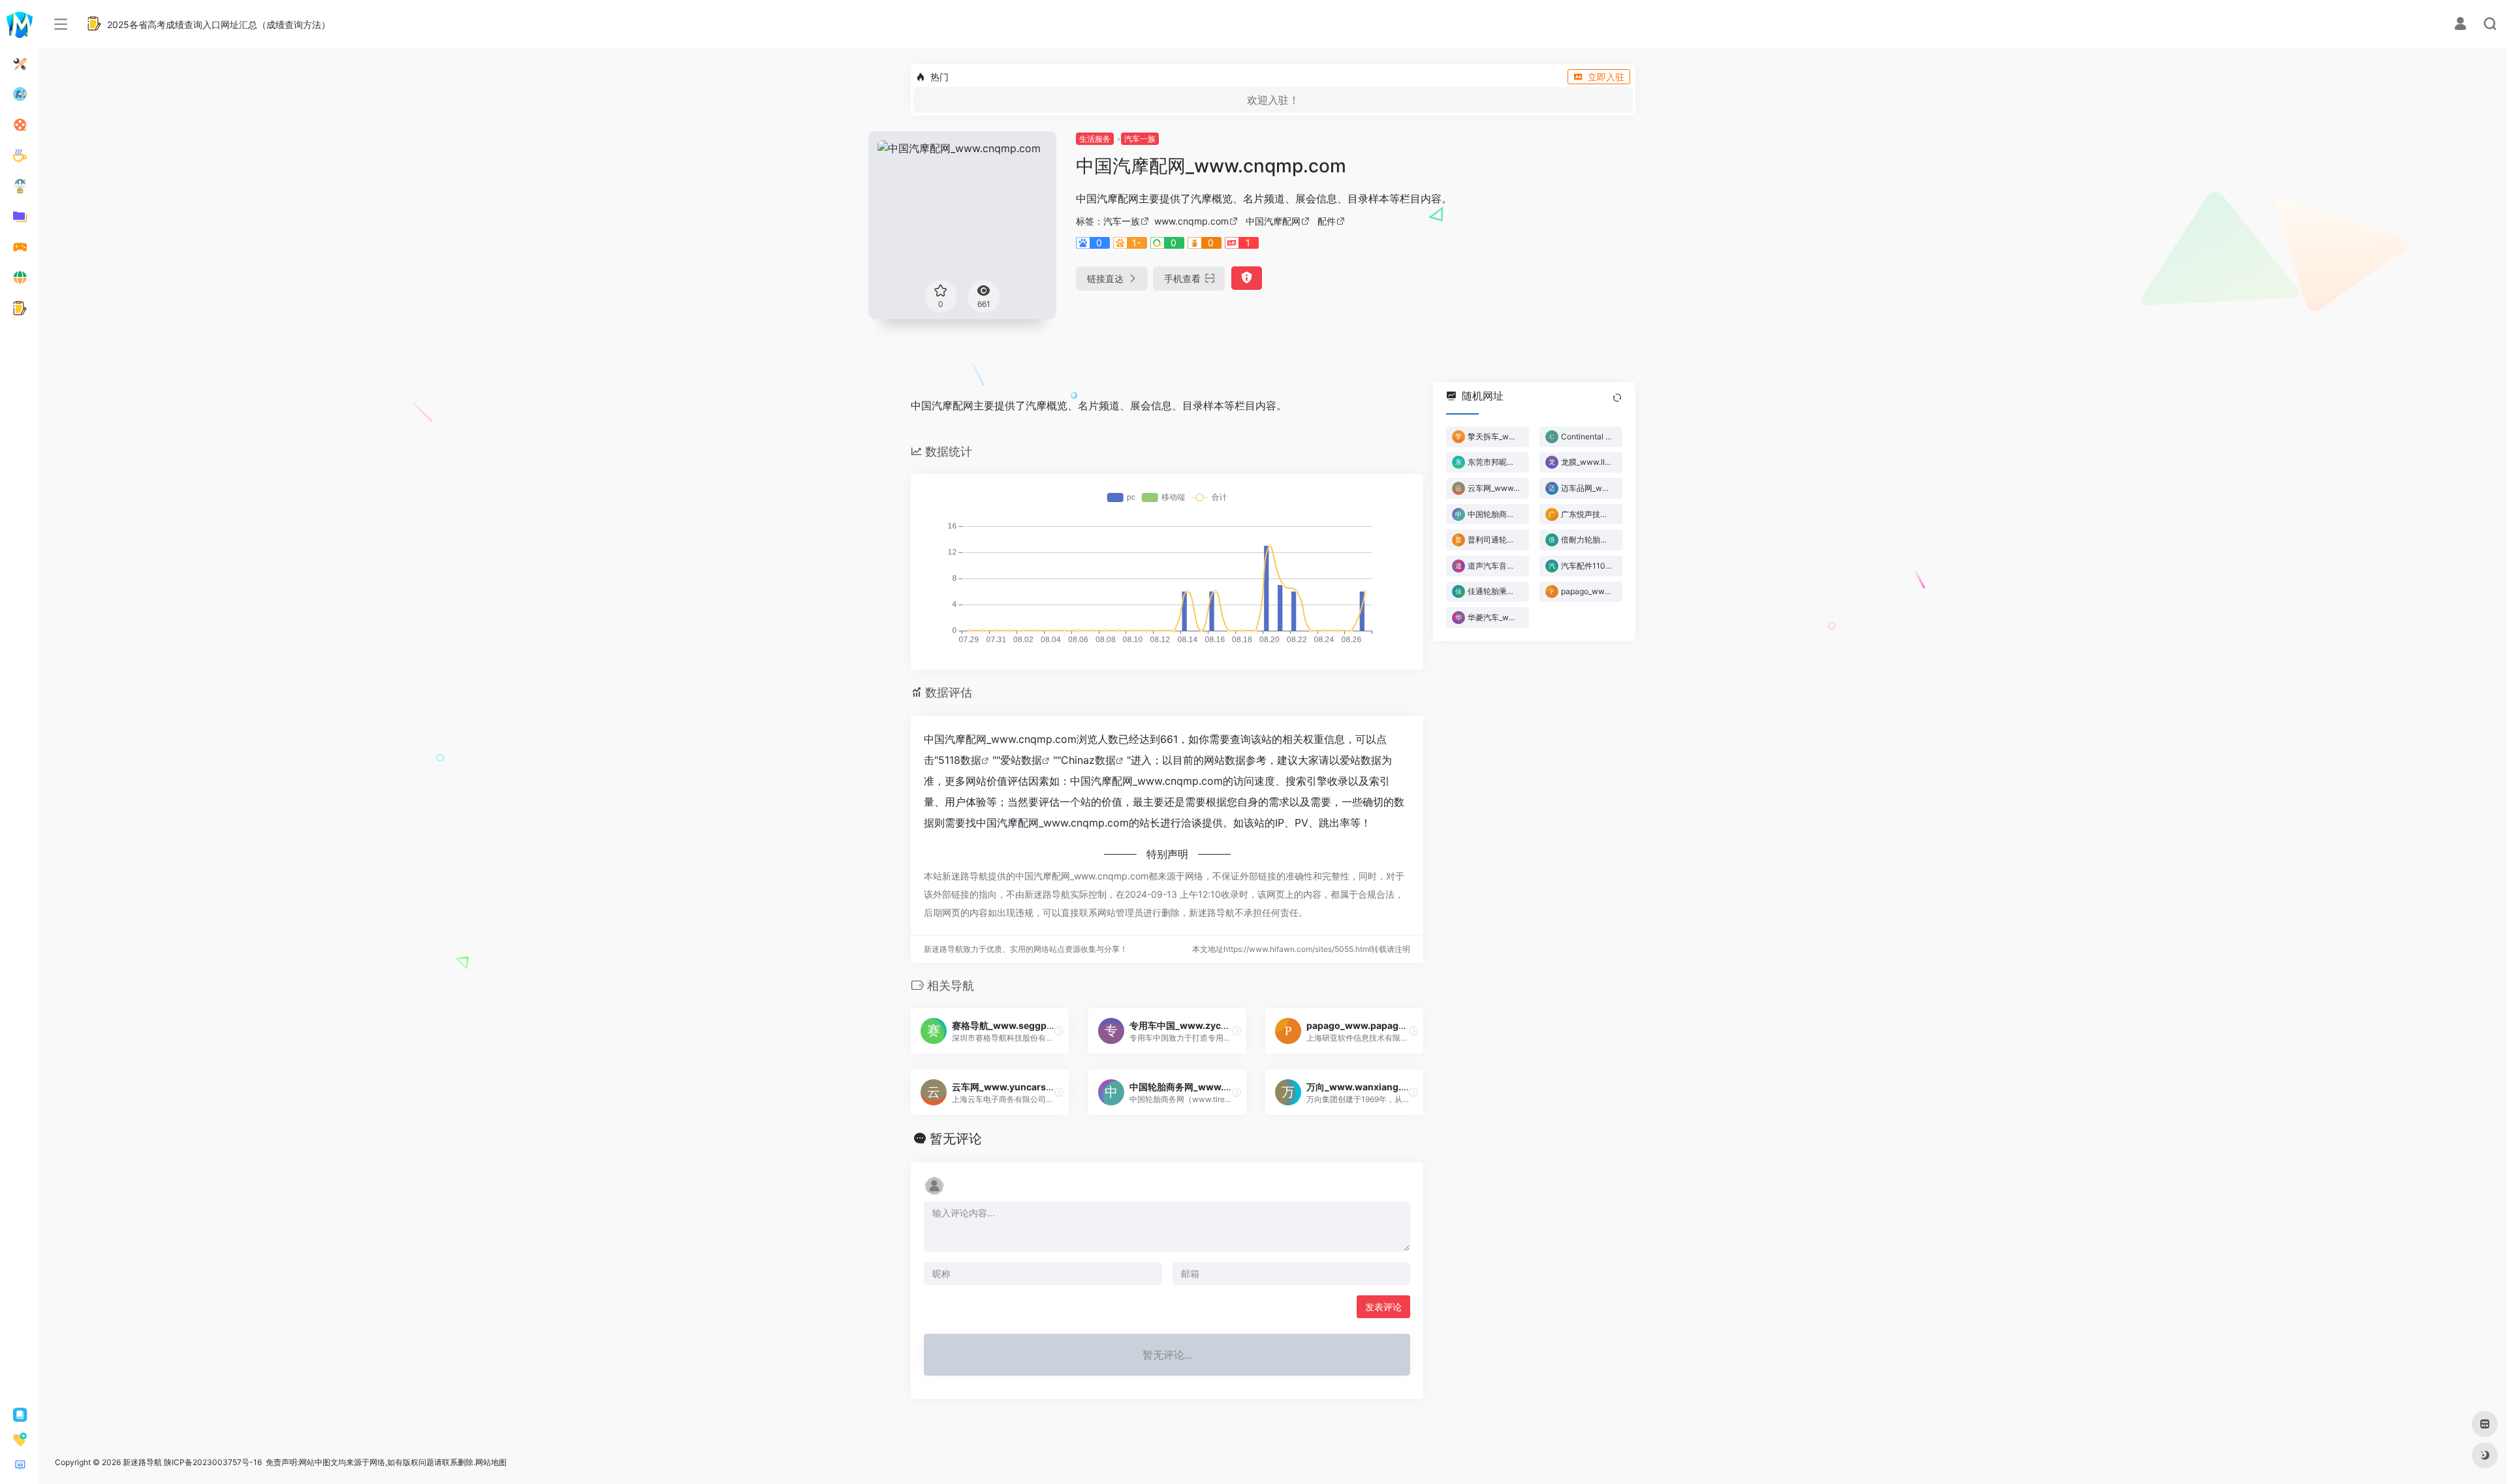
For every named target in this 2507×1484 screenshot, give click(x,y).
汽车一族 (1140, 139)
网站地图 (491, 1462)
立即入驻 (1606, 77)
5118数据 (960, 760)
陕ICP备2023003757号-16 (213, 1462)
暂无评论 (956, 1139)
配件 (1327, 221)
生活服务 (1095, 139)
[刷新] (1617, 398)
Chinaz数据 (1088, 760)
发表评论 (1383, 1307)
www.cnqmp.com (1191, 221)
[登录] (2460, 25)
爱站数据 (1021, 760)
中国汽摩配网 (1273, 221)
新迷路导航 (142, 1462)
